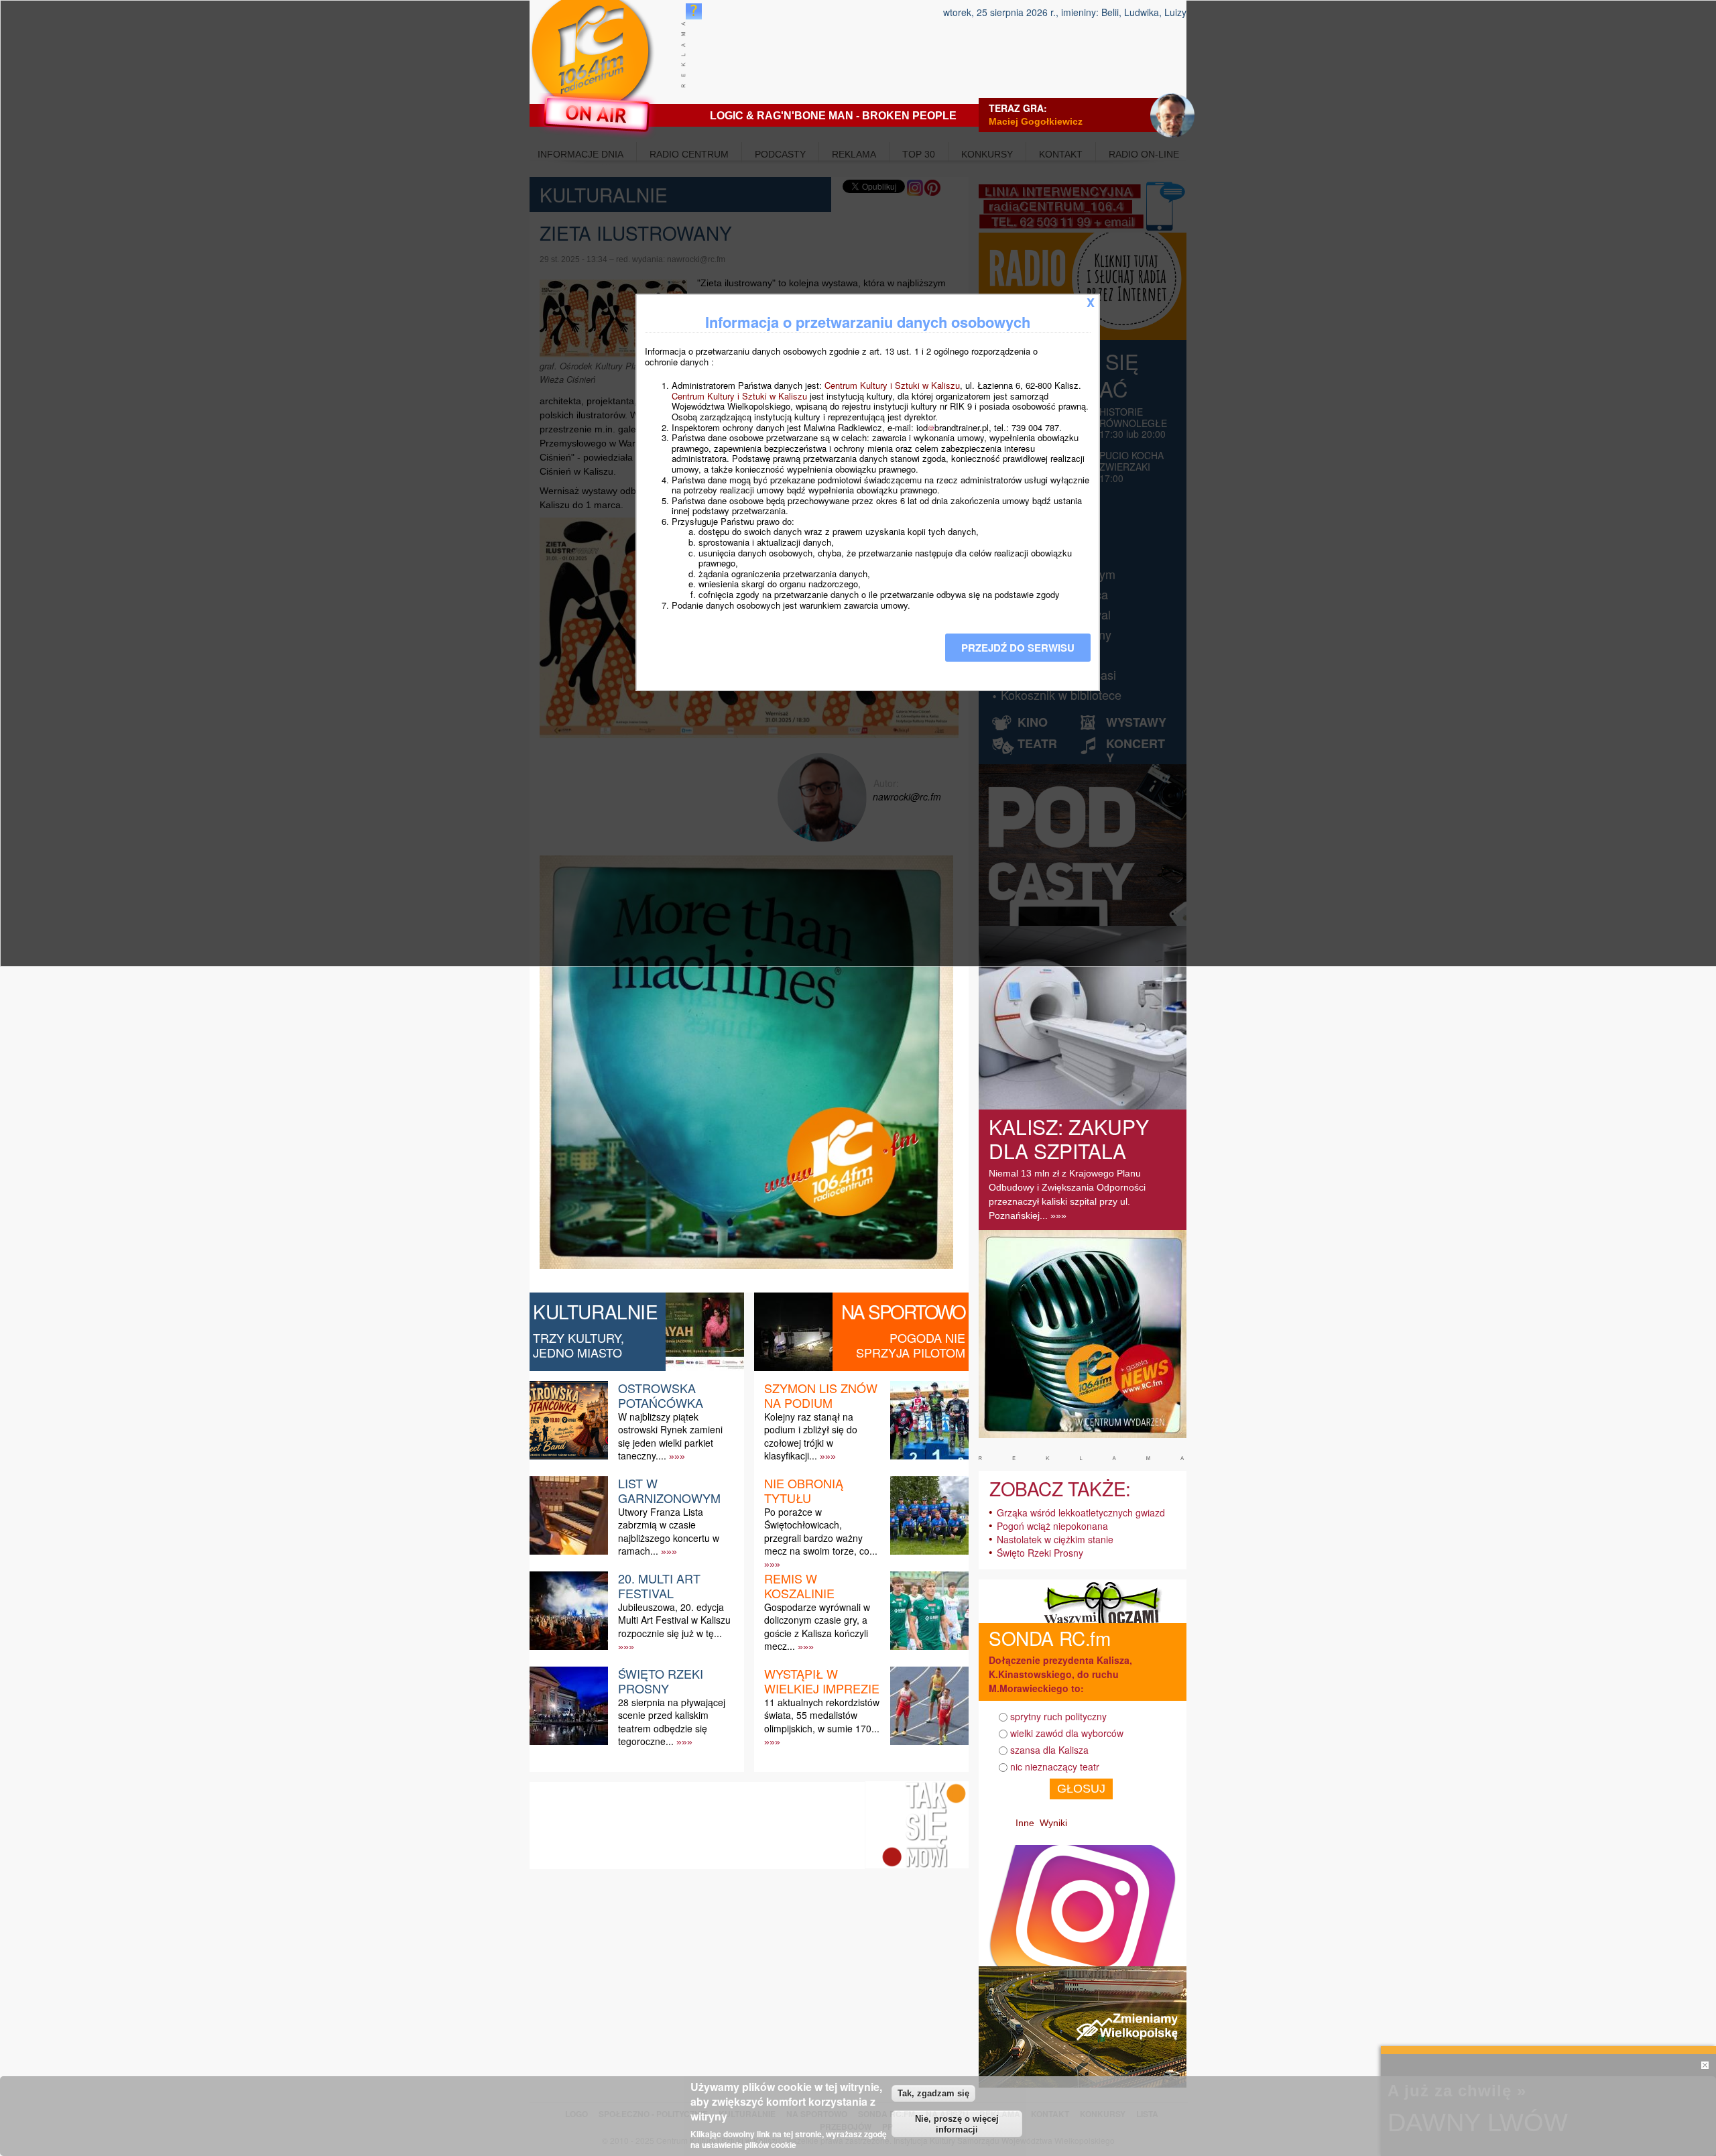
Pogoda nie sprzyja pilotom (911, 1345)
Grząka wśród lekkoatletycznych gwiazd (1081, 1512)
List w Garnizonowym (669, 1490)
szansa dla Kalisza (1049, 1750)
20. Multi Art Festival (659, 1585)
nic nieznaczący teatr (1055, 1766)
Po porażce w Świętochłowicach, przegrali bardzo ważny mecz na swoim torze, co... (821, 1531)
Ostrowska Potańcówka (661, 1395)
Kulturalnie (596, 1311)
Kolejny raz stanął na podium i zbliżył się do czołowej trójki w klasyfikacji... (811, 1436)
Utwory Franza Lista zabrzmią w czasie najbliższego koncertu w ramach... (669, 1531)
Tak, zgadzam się (933, 2093)
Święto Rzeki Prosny (661, 1681)
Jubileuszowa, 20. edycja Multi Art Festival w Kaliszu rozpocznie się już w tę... (674, 1620)
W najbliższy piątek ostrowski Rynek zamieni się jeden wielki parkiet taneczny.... (670, 1436)
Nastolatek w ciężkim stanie (1055, 1539)
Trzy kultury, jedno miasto (578, 1345)
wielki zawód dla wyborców (1067, 1733)
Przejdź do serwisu (1018, 648)
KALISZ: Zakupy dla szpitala (1069, 1139)
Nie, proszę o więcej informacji (957, 2124)
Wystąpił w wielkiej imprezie (822, 1681)
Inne (1025, 1823)
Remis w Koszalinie (799, 1585)
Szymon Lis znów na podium (821, 1395)
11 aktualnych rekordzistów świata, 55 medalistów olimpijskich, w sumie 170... (822, 1715)
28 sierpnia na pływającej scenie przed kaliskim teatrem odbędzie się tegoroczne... (672, 1722)
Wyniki (1053, 1823)
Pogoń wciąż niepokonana (1052, 1526)
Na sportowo (903, 1311)
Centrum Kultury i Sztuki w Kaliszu (892, 385)
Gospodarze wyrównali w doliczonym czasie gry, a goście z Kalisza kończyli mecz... (817, 1626)
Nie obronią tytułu (804, 1490)
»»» (677, 1456)
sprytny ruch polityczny (1058, 1716)
